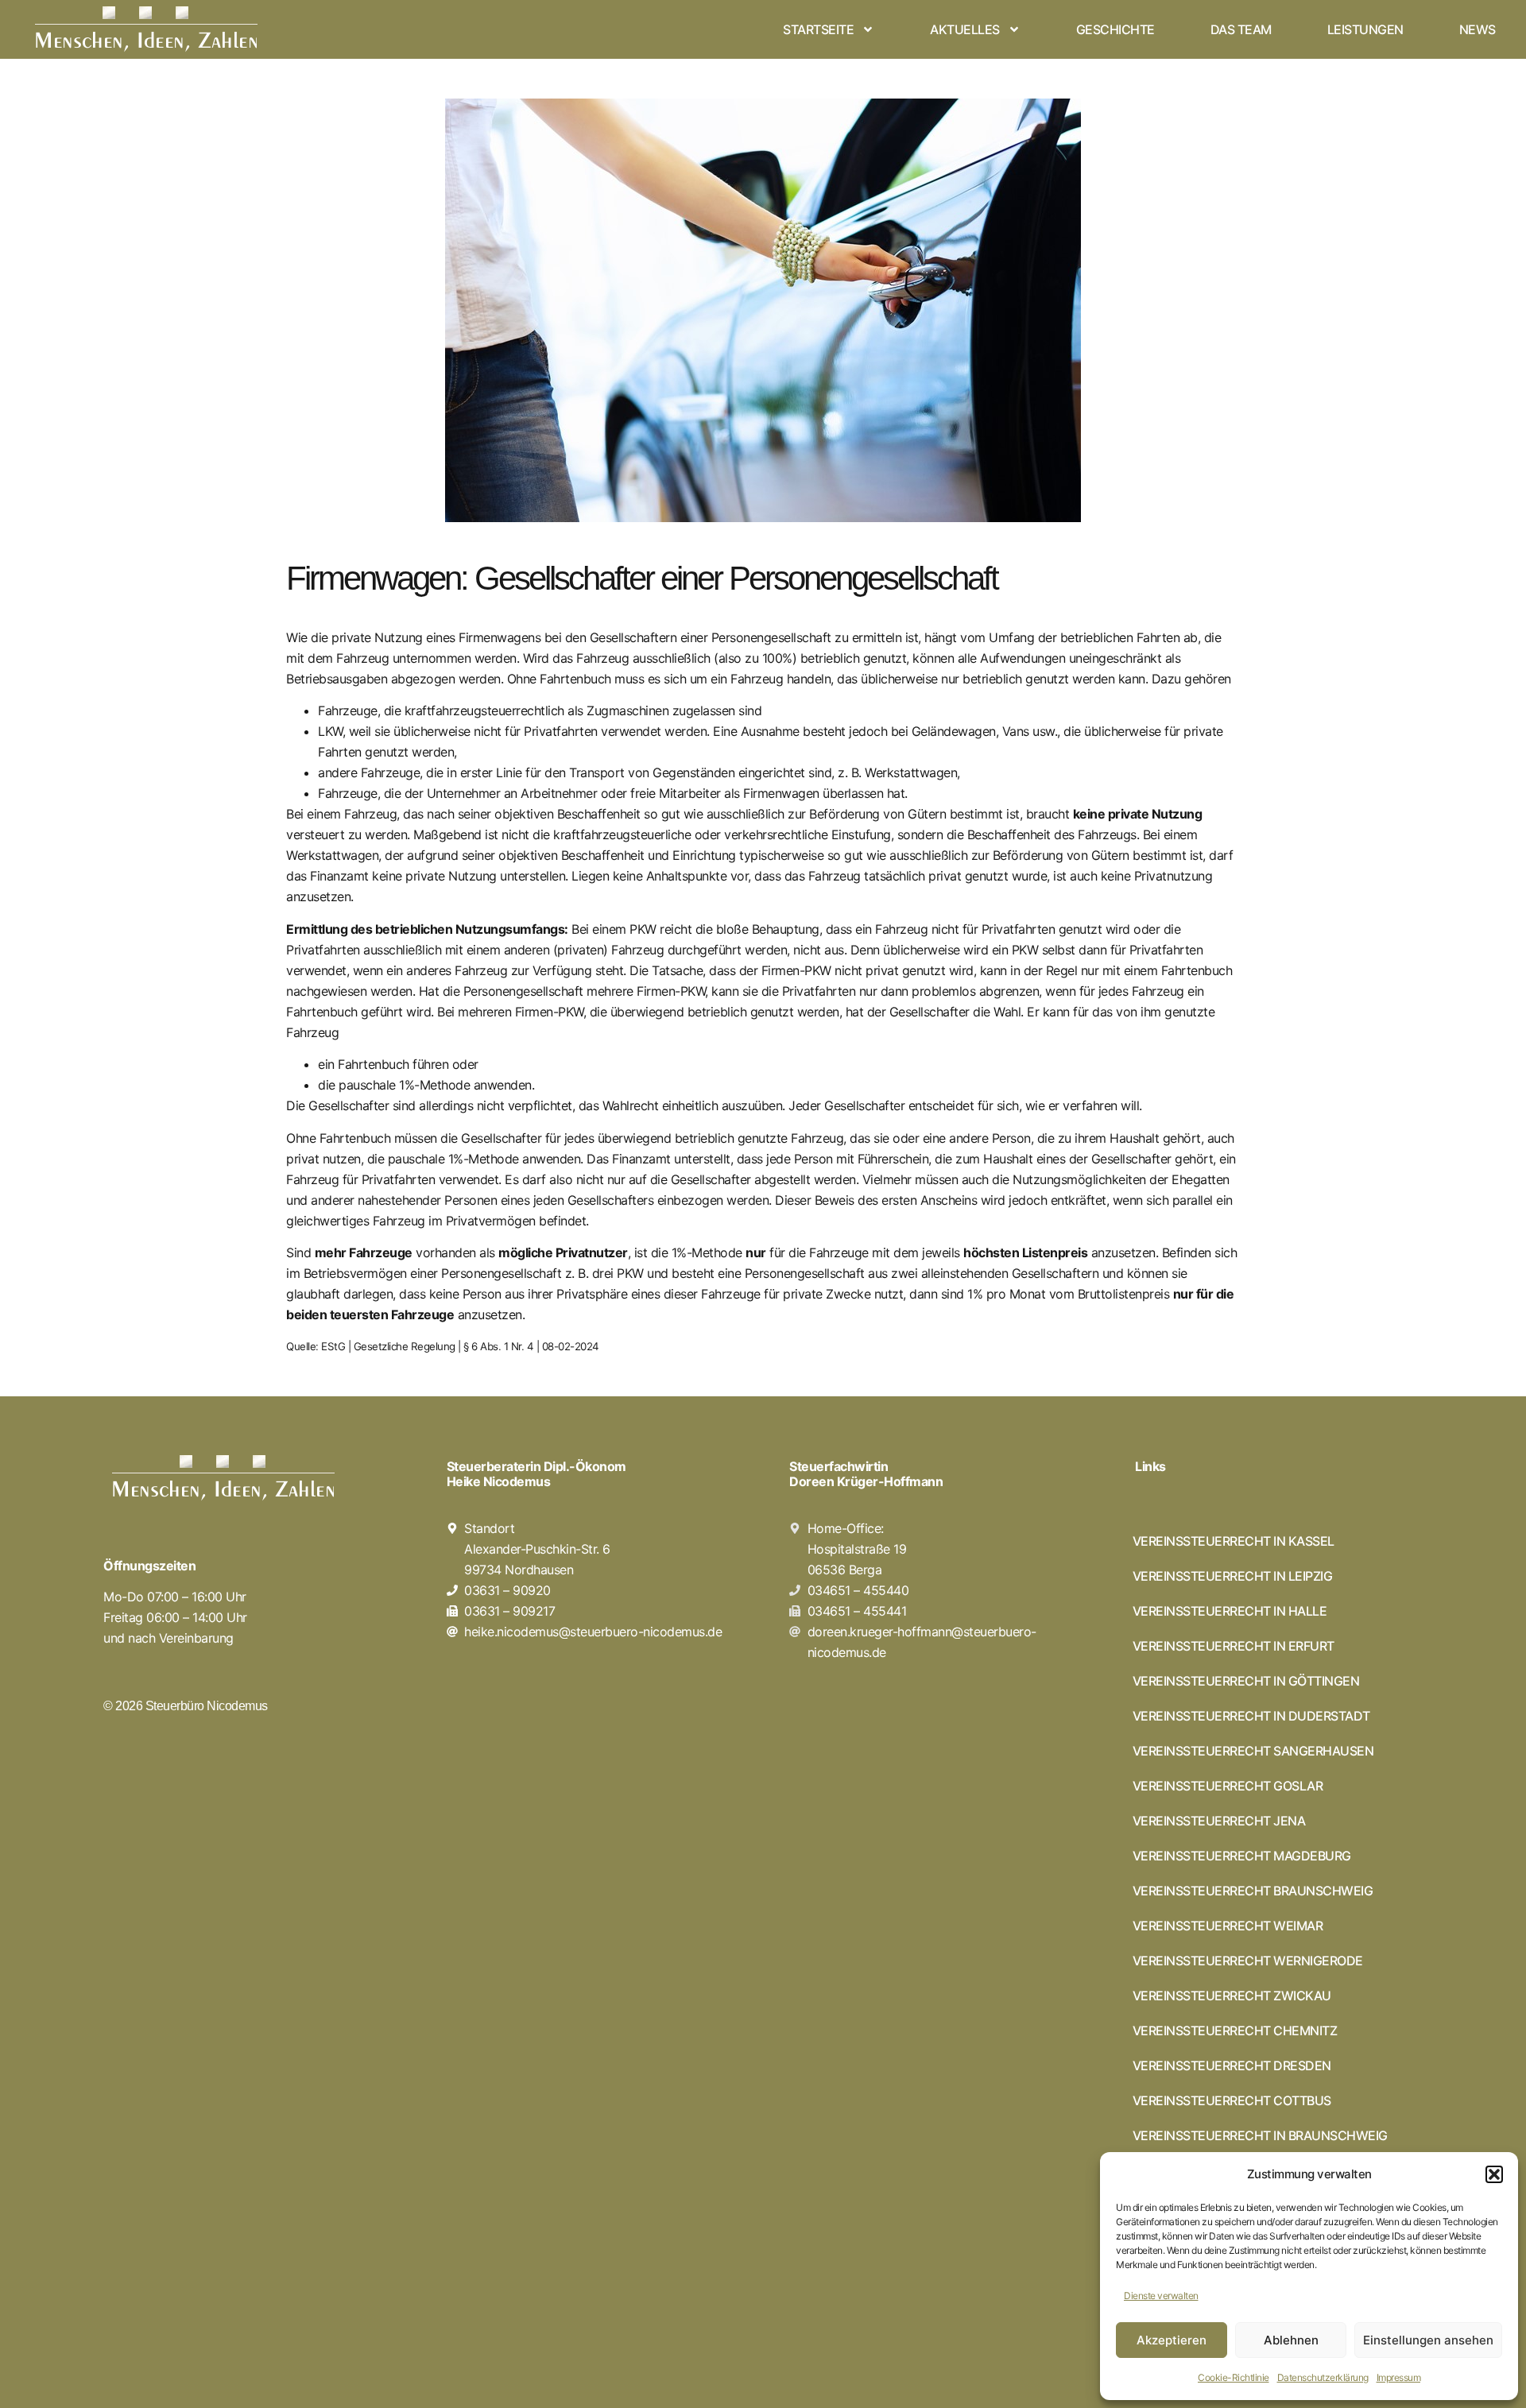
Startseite (818, 29)
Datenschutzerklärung (1323, 2377)
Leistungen (1365, 29)
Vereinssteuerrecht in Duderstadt (1251, 1716)
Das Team (1241, 29)
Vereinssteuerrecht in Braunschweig (1260, 2135)
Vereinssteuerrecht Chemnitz (1235, 2031)
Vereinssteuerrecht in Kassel (1234, 1541)
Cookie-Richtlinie (1234, 2377)
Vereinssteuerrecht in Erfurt (1234, 1646)
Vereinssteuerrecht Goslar (1228, 1786)
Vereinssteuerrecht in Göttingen (1246, 1681)
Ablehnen (1291, 2340)
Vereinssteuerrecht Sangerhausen (1253, 1751)
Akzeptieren (1172, 2340)
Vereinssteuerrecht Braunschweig (1253, 1891)
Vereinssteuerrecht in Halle (1230, 1611)
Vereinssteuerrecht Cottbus (1232, 2100)
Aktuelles (965, 29)
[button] (1494, 2174)
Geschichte (1115, 29)
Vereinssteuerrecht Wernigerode (1248, 1961)
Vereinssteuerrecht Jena (1219, 1821)
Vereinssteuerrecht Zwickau (1232, 1996)
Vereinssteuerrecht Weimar (1228, 1926)
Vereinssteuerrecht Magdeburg (1242, 1856)
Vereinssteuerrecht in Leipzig (1233, 1576)
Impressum (1399, 2377)
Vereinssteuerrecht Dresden (1232, 2065)
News (1478, 29)
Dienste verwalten (1161, 2296)
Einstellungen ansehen (1428, 2340)
